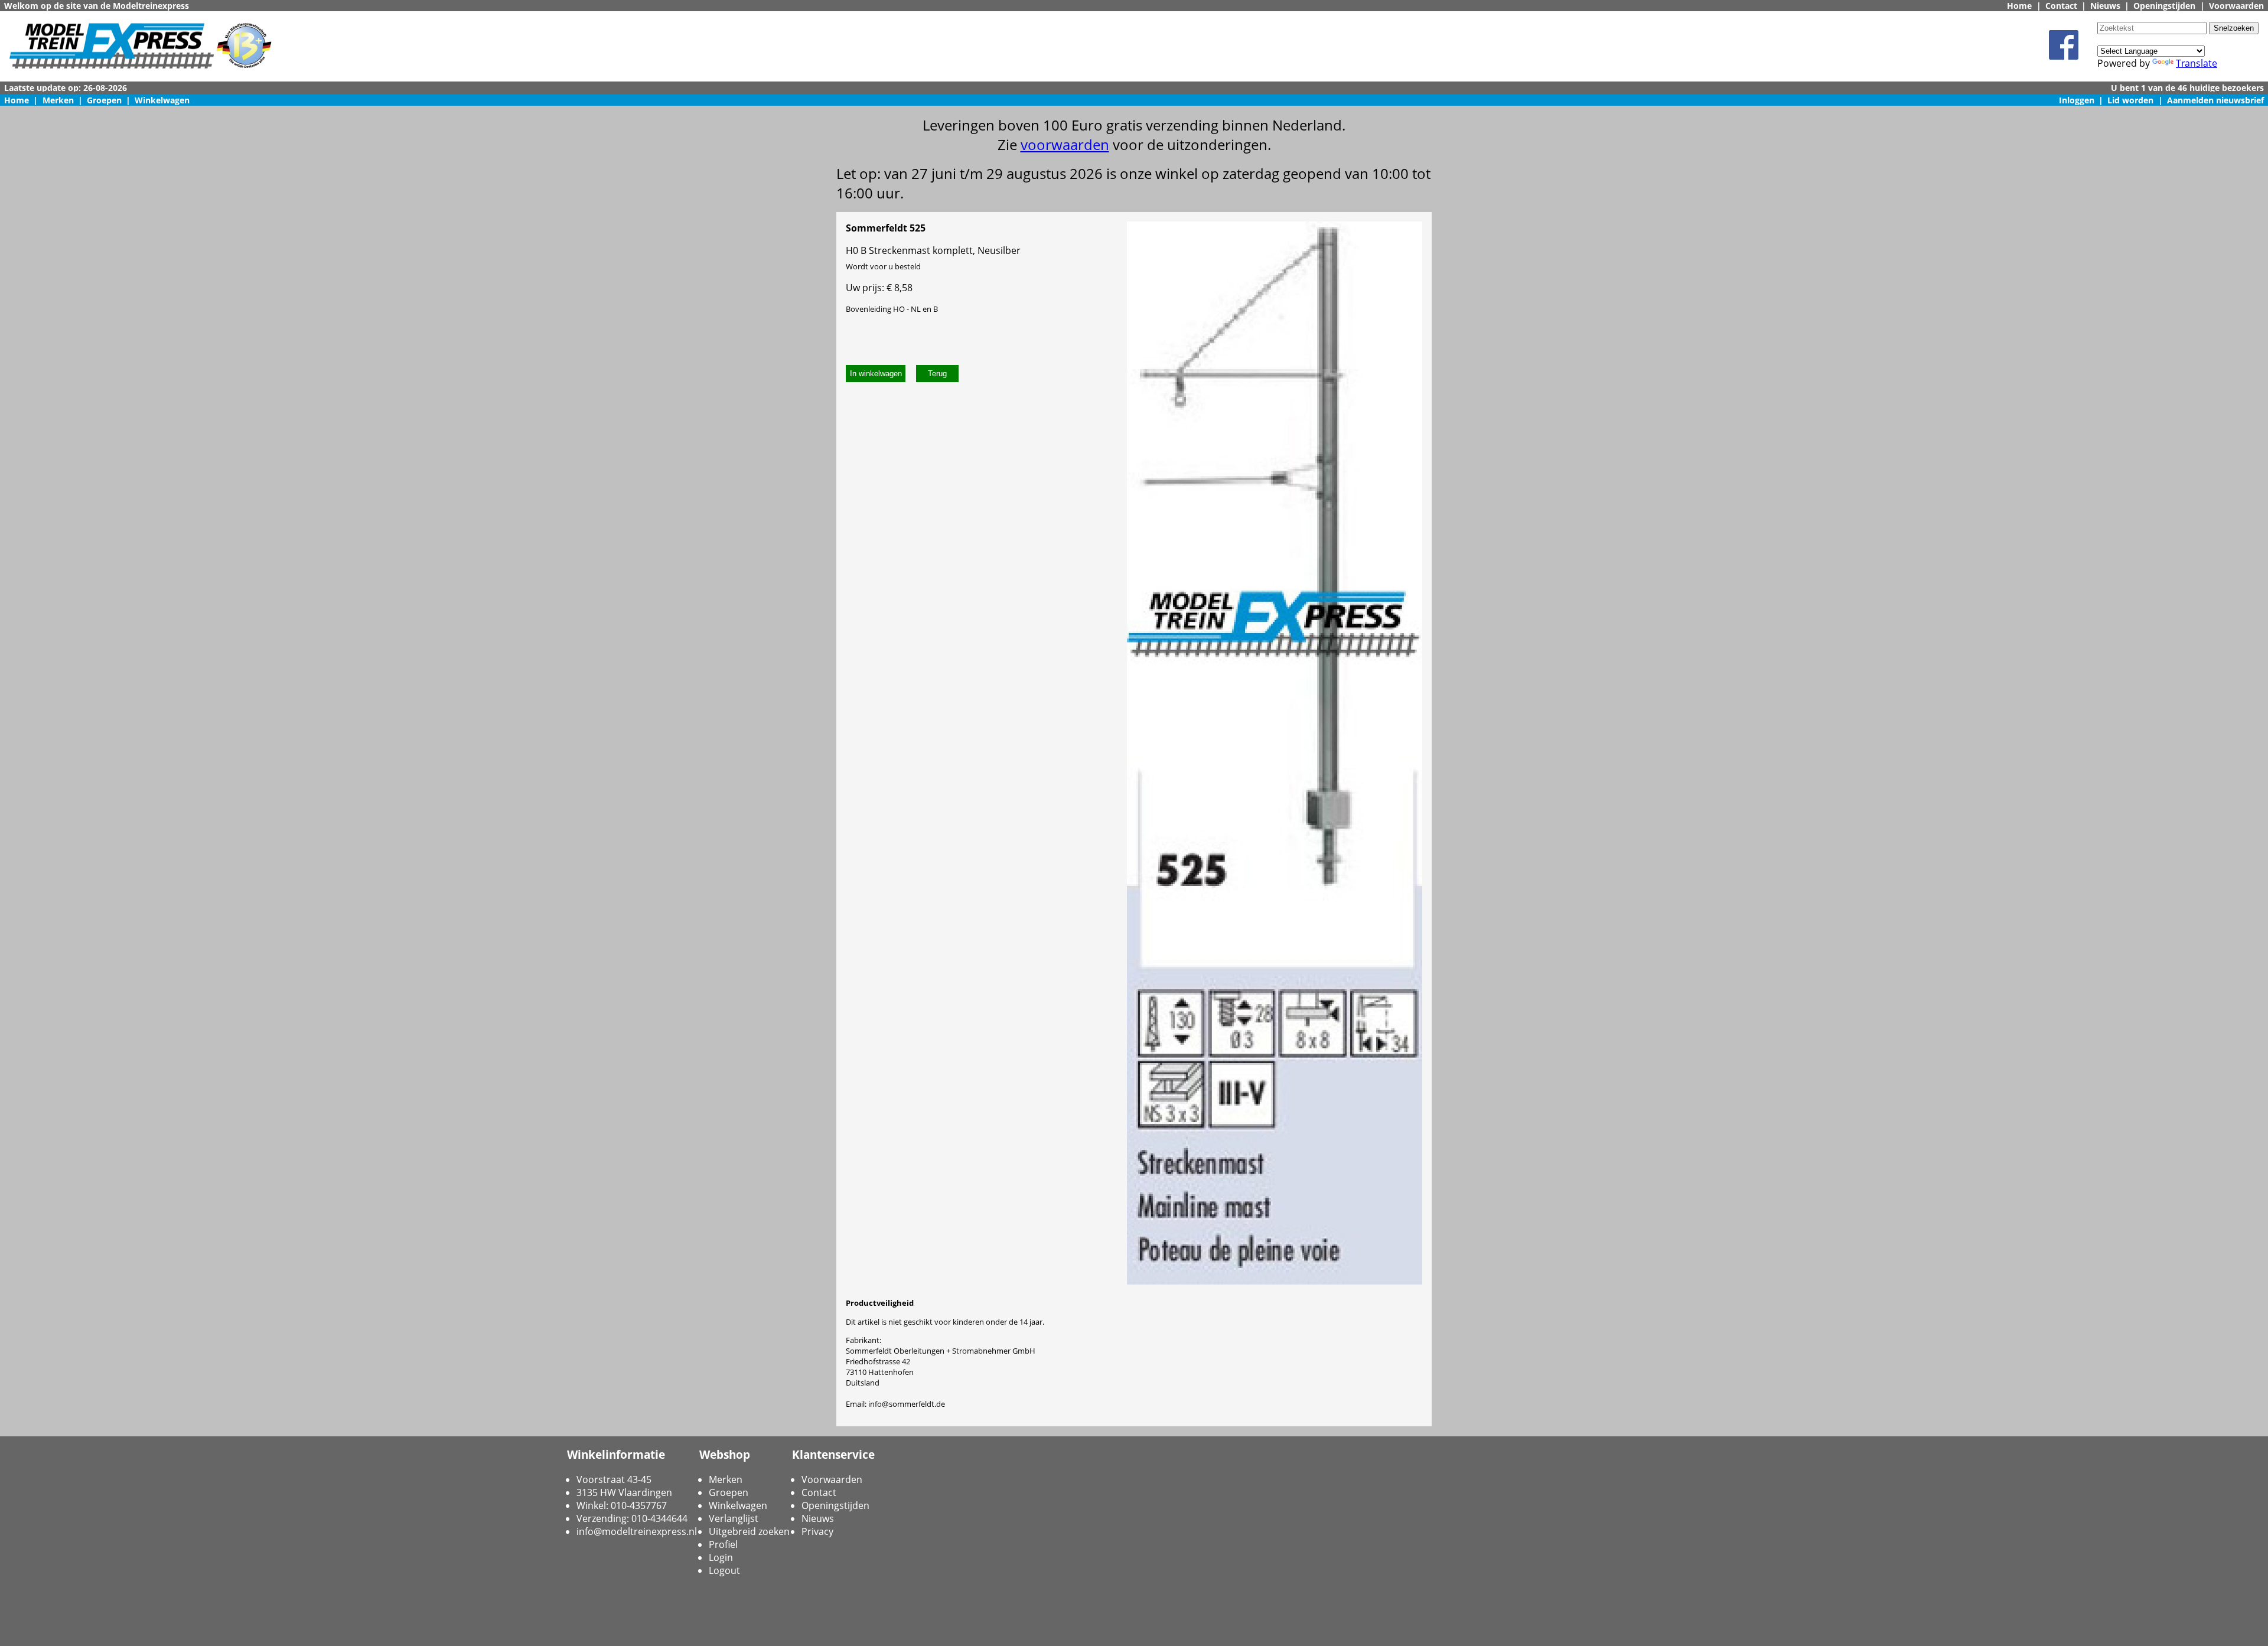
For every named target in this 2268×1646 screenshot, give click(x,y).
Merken (58, 100)
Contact (2061, 6)
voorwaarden (1065, 144)
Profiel (723, 1544)
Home (2019, 6)
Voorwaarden (2236, 6)
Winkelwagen (162, 100)
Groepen (104, 100)
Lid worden (2130, 100)
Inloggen (2077, 100)
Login (721, 1557)
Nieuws (2105, 6)
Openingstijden (2164, 6)
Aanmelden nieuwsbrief (2215, 100)
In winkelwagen (876, 374)
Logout (724, 1570)
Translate (2197, 63)
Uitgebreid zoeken (749, 1531)
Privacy (817, 1531)
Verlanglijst (734, 1518)
